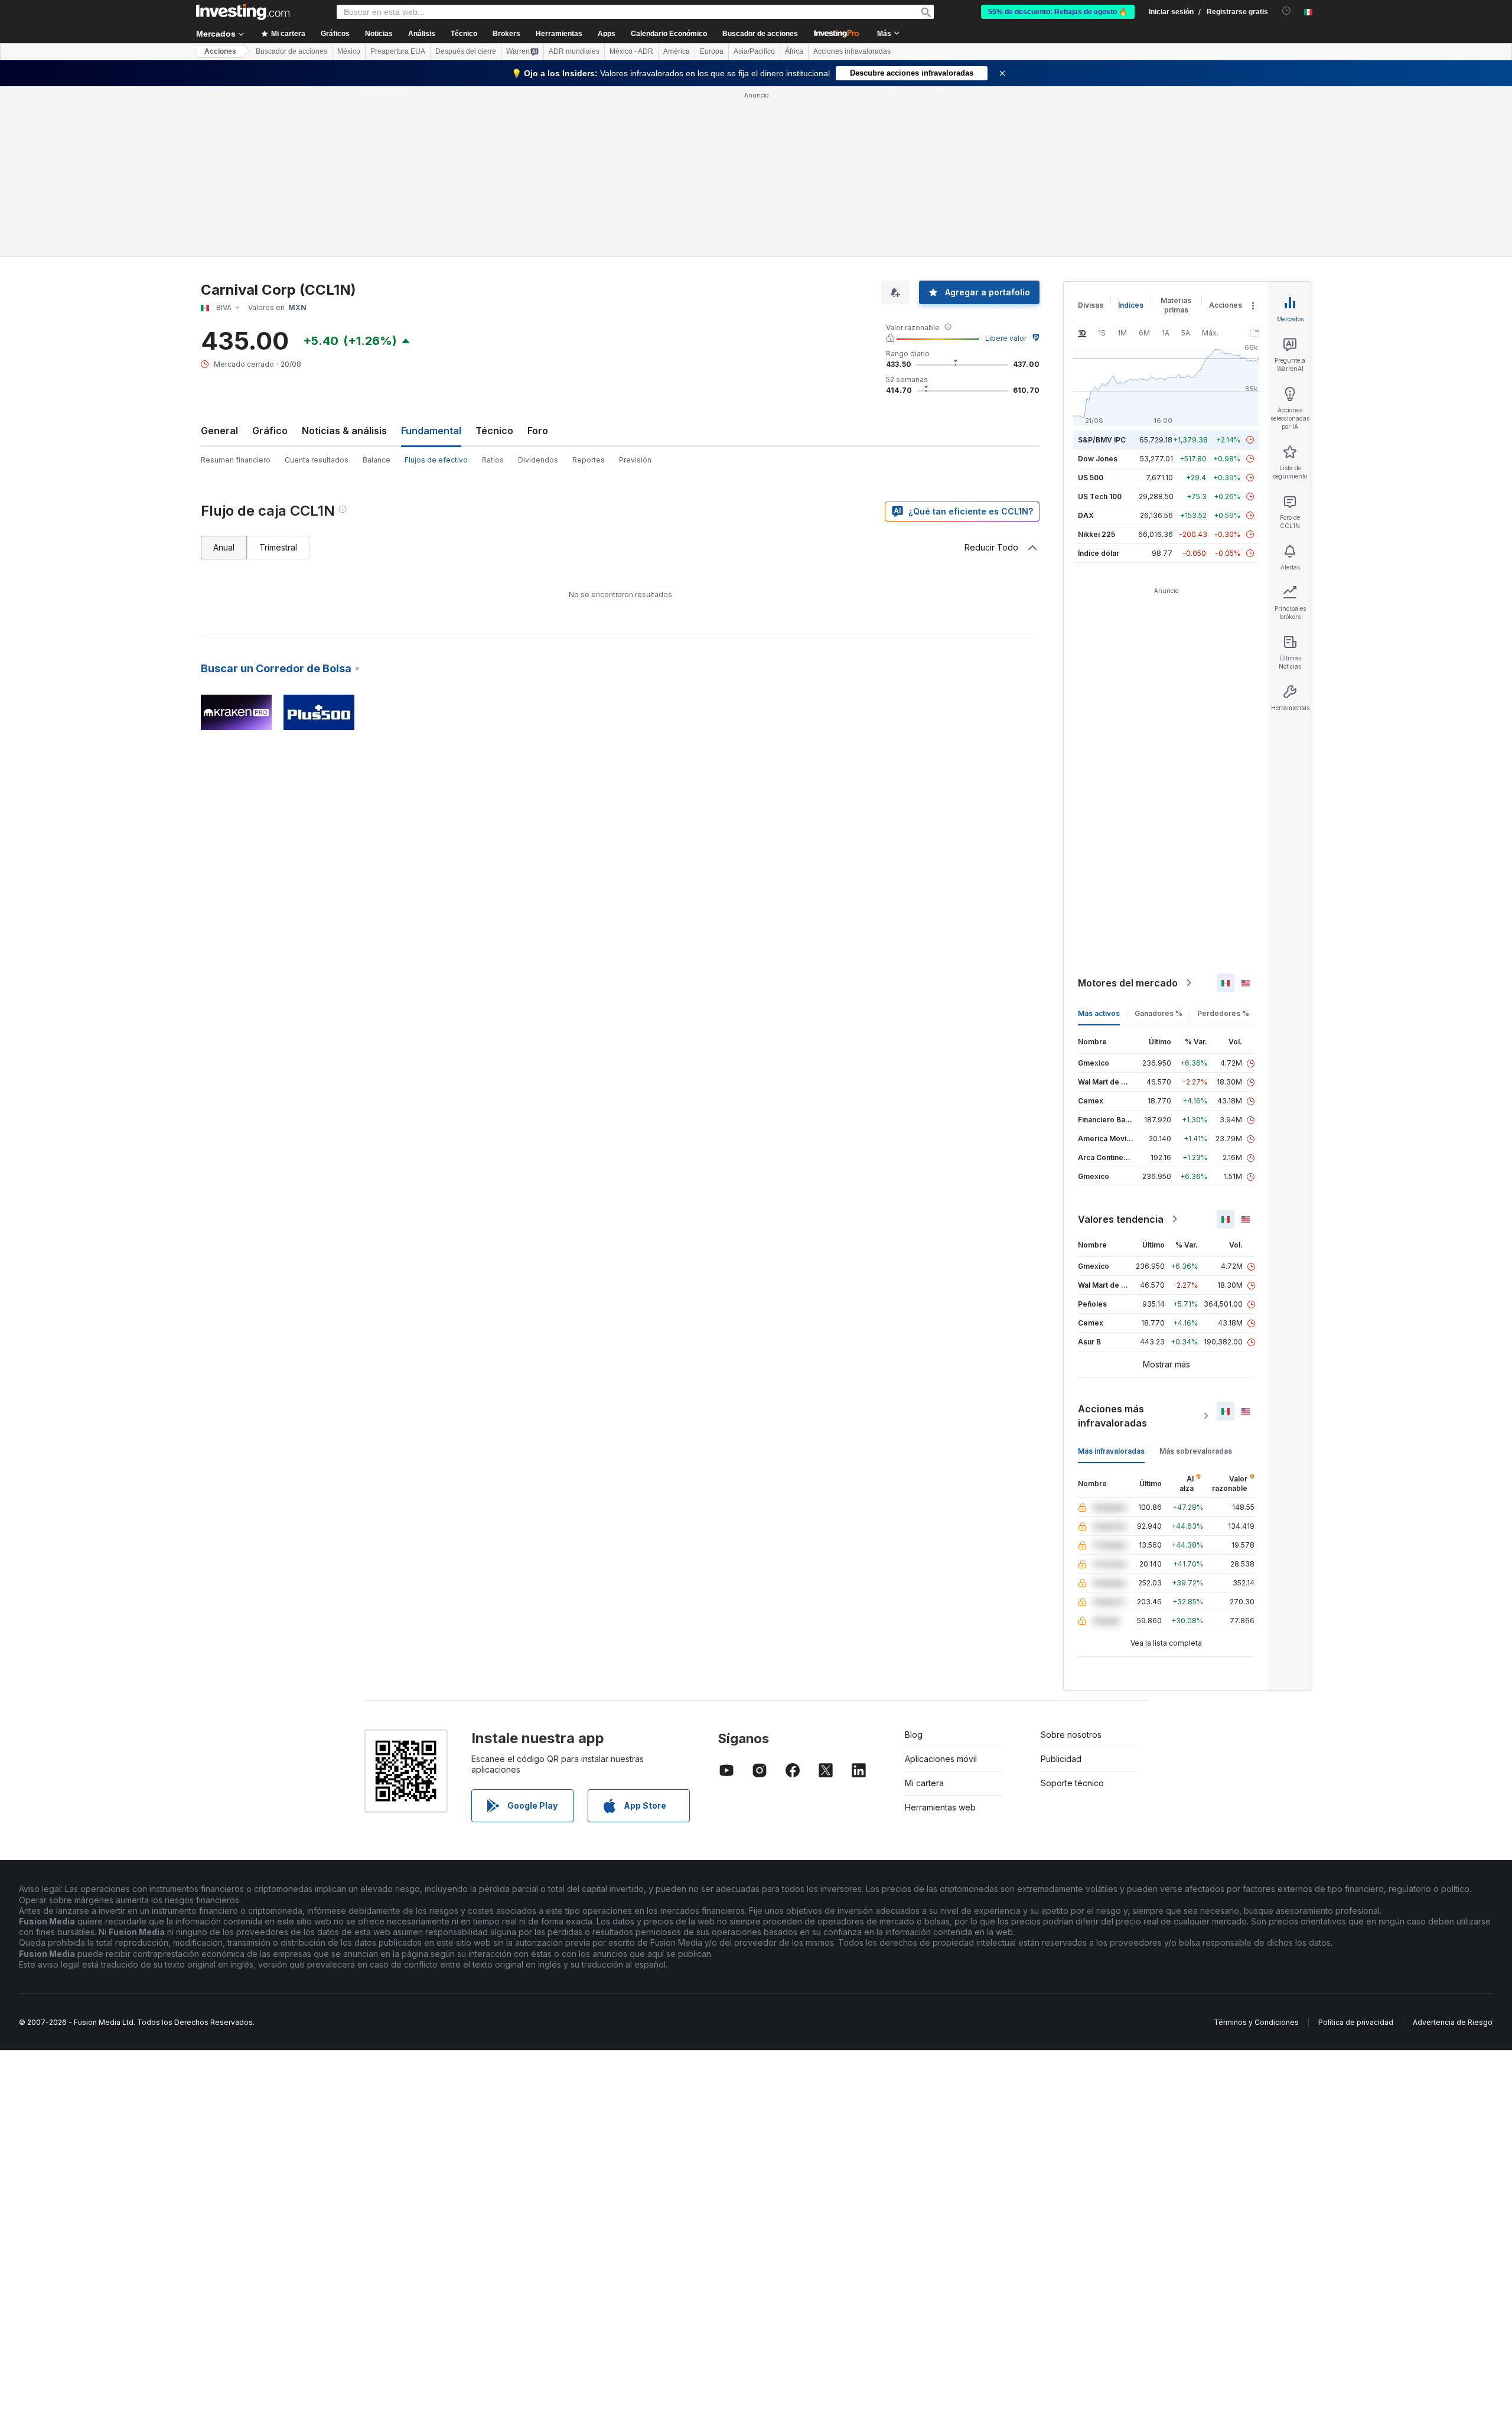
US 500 (1091, 478)
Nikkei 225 (1096, 534)
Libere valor (1006, 338)
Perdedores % (1223, 1013)
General (219, 431)
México (349, 51)
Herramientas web (940, 1807)
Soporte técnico (1072, 1783)
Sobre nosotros (1071, 1735)
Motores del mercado (1128, 983)
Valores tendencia (1121, 1219)
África (794, 51)
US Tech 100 (1100, 496)
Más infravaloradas (1111, 1451)
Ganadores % (1159, 1013)
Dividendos (538, 460)
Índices (1131, 305)
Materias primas (1176, 305)
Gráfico (270, 431)
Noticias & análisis (344, 431)
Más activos (1099, 1013)
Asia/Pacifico (754, 51)
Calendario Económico (669, 34)
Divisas (1091, 305)
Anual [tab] (224, 547)
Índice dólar (1099, 553)
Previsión (635, 460)
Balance (377, 460)
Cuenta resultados (317, 460)
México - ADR (631, 51)
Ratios (493, 460)
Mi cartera (924, 1783)
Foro (538, 431)
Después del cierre (466, 51)
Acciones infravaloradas (852, 51)
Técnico (494, 431)
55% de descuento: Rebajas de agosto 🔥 (1058, 12)
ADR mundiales (574, 51)
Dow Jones (1098, 459)
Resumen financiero (236, 460)
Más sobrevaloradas (1196, 1451)
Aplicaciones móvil (941, 1759)
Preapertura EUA (398, 51)
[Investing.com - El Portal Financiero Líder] (243, 12)
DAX (1086, 515)
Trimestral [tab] (278, 547)
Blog (914, 1735)
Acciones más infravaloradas (1112, 1416)
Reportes (589, 460)
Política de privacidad (1356, 2022)
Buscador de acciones (760, 34)
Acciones (220, 51)
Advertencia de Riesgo (1453, 2022)
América (677, 51)
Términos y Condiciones (1256, 2022)
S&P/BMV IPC (1102, 440)
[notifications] (1287, 11)
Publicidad (1061, 1759)
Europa (712, 51)
